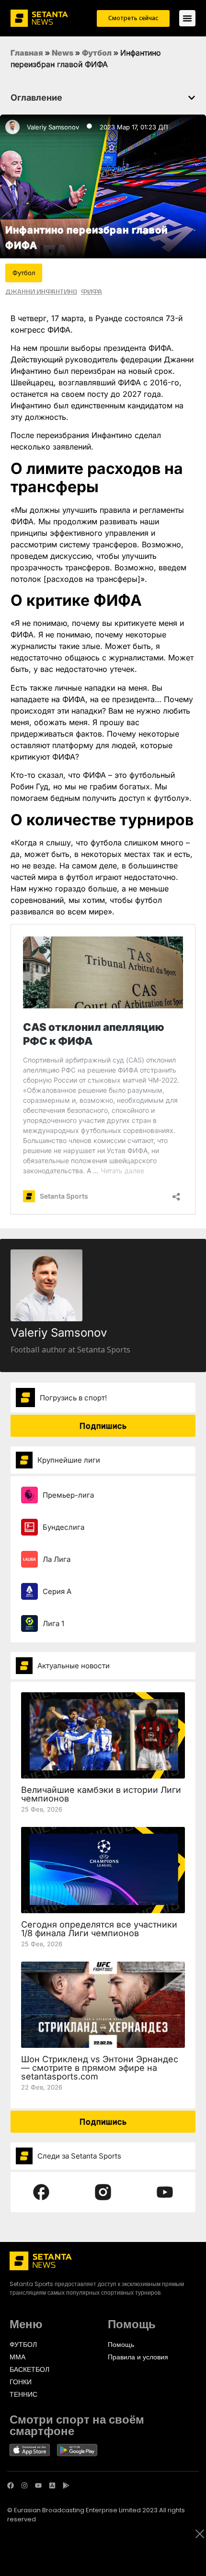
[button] (192, 98)
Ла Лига (57, 1559)
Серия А (57, 1591)
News (63, 53)
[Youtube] (38, 2485)
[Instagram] (24, 2485)
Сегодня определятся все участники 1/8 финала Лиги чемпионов (99, 1929)
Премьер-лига (68, 1495)
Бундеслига (63, 1527)
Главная (27, 53)
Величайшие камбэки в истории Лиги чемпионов (101, 1794)
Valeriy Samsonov (53, 127)
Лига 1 (53, 1623)
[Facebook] (11, 2485)
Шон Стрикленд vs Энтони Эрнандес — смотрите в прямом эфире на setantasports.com (100, 2068)
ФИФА (92, 291)
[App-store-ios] (52, 2485)
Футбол (97, 53)
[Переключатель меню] (187, 18)
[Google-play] (66, 2485)
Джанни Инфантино (41, 291)
